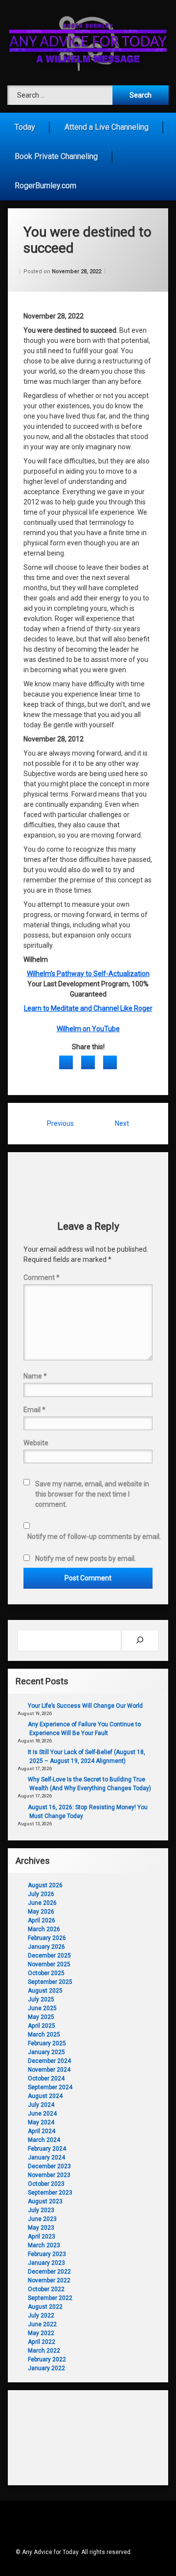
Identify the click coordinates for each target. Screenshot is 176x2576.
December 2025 (49, 1956)
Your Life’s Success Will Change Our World (85, 1706)
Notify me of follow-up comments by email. (94, 1537)
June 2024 (42, 2114)
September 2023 (50, 2193)
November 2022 (49, 2280)
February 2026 (47, 1938)
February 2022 (47, 2359)
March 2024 (44, 2140)
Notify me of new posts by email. (86, 1558)
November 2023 (49, 2175)
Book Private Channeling (56, 156)
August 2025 (45, 1991)
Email (34, 1410)
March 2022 (44, 2351)
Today (25, 127)
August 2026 (45, 1885)
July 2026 (41, 1894)
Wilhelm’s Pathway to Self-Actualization (88, 974)
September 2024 (50, 2087)
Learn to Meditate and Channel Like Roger (88, 1008)
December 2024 (49, 2061)
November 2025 (49, 1964)
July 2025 (41, 1999)
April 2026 (42, 1920)
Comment (42, 1278)
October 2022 (46, 2289)
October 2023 (46, 2184)
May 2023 (41, 2228)
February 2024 (47, 2149)
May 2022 (41, 2333)
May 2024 (41, 2122)
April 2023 (42, 2237)
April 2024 (42, 2131)
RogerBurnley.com (45, 186)
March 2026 (44, 1929)
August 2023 (45, 2201)
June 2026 (42, 1903)
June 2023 (42, 2219)
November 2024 (49, 2070)
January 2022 (46, 2368)
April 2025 (42, 2026)
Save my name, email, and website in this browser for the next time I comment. (92, 1494)
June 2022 (42, 2324)
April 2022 (42, 2342)
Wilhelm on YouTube (88, 1029)
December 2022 (49, 2272)
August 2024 (45, 2096)
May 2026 (41, 1912)
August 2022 (45, 2307)
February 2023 (47, 2254)
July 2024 (41, 2105)
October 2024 (46, 2078)
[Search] (140, 1640)
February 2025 (47, 2043)
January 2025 (46, 2052)
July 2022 (41, 2316)
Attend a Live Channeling (107, 127)
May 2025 (41, 2017)
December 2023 (49, 2166)
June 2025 (42, 2008)
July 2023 (41, 2210)
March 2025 (44, 2035)
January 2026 (46, 1947)
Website (36, 1443)
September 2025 (50, 1982)
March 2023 (44, 2245)
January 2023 (46, 2263)
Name (35, 1376)
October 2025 (46, 1973)
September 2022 (50, 2298)
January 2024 (46, 2157)
